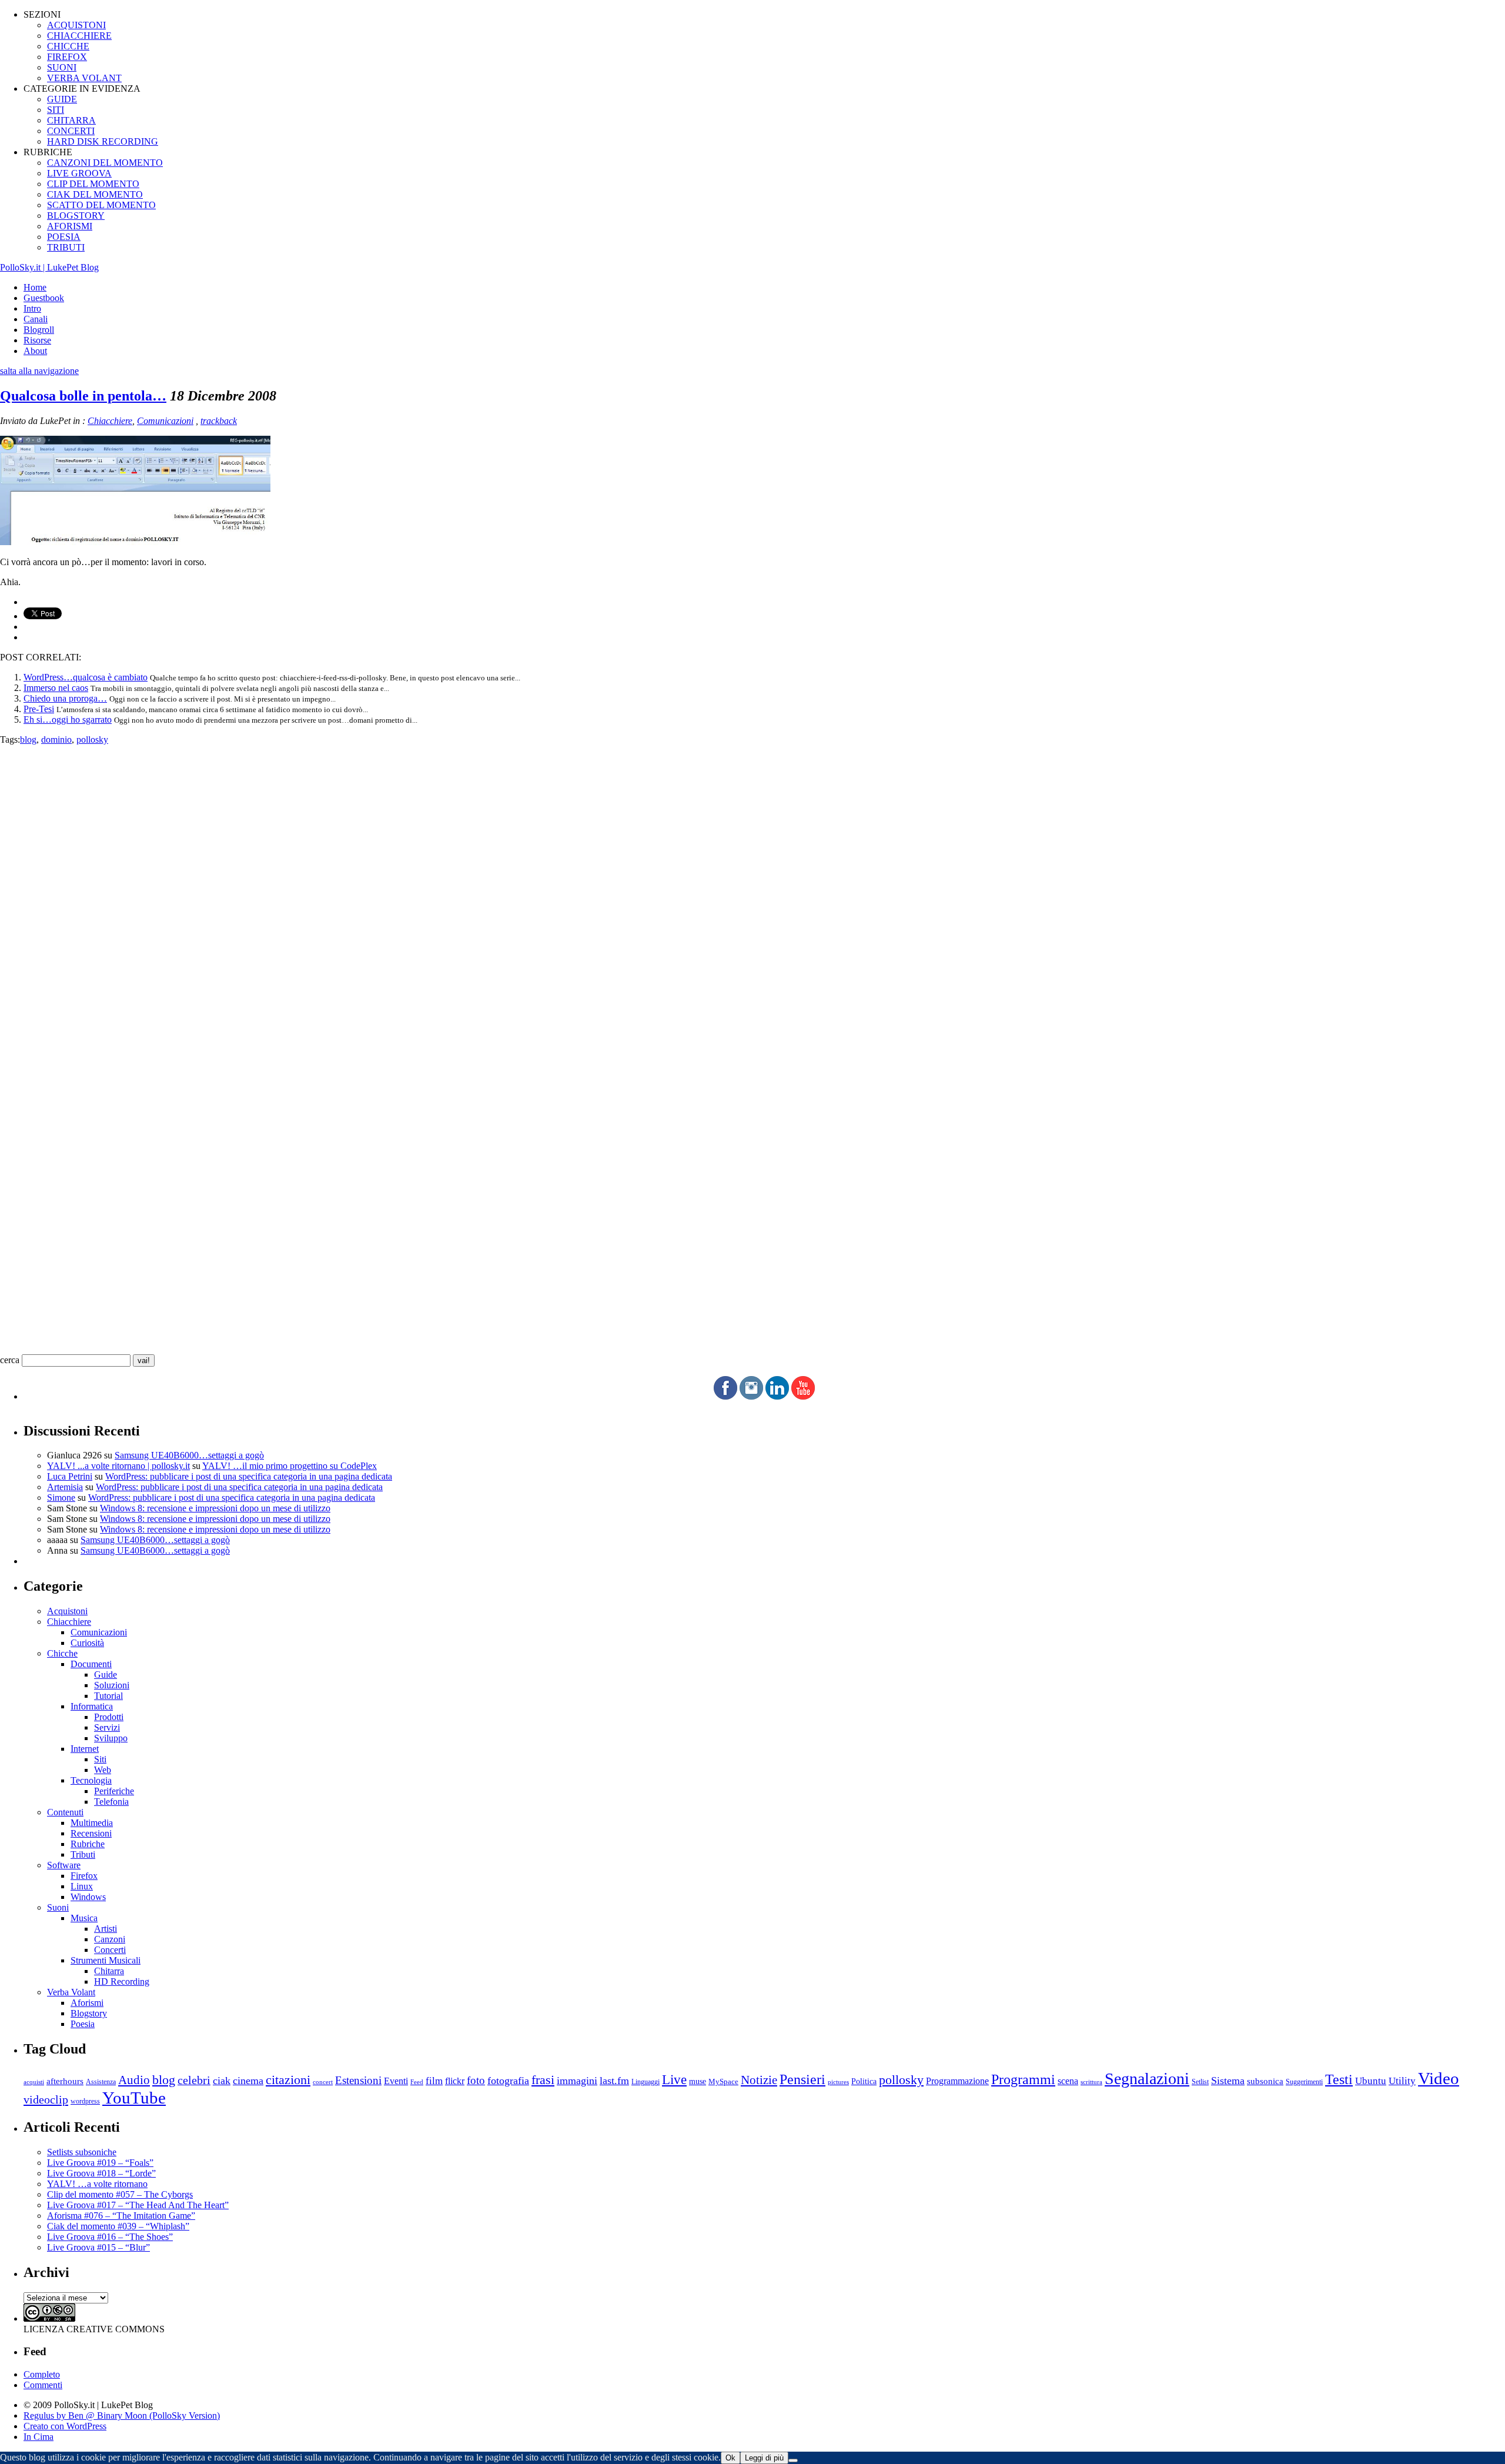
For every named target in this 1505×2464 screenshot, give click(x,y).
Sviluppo (111, 1738)
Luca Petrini (70, 1476)
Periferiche (114, 1791)
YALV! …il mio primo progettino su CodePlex (290, 1466)
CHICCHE (68, 46)
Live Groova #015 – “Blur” (98, 2247)
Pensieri (802, 2079)
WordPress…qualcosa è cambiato (86, 677)
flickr (455, 2081)
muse (698, 2081)
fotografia (508, 2081)
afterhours (65, 2081)
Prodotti (109, 1717)
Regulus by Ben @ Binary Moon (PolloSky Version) (122, 2415)
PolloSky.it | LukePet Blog (49, 267)
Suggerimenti (1304, 2082)
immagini (577, 2081)
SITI (56, 110)
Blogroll (39, 330)
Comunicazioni (165, 421)
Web (103, 1770)
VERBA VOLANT (84, 78)
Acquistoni (67, 1611)
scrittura (1091, 2082)
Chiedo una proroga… (65, 698)
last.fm (614, 2081)
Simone (61, 1498)
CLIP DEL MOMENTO (93, 184)
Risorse (37, 340)
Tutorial (108, 1696)
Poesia (83, 2024)
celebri (194, 2080)
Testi (1339, 2079)
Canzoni (110, 1939)
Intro (32, 308)
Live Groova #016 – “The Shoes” (110, 2237)
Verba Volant (71, 1992)
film (434, 2081)
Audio (134, 2080)
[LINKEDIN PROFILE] (777, 1396)
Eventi (396, 2081)
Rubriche (88, 1844)
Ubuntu (1371, 2081)
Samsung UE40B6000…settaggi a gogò (189, 1455)
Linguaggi (646, 2082)
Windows (88, 1897)
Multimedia (92, 1823)
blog (28, 739)
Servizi (107, 1727)
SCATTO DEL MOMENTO (101, 205)
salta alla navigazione (39, 371)
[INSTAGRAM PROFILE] (751, 1396)
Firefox (84, 1876)
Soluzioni (112, 1685)
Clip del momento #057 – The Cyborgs (120, 2194)
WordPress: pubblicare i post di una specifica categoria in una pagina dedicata (249, 1476)
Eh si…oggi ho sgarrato (68, 719)
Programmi (1023, 2079)
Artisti (106, 1929)
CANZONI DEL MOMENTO (105, 163)
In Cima (39, 2437)
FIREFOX (67, 57)
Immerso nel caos (56, 688)
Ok (730, 2458)
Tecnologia (91, 1780)
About (35, 351)
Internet (85, 1749)
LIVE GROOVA (79, 173)
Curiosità (87, 1643)
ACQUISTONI (76, 25)
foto (476, 2080)
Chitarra (109, 1971)
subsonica (1265, 2081)
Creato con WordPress (65, 2426)
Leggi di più (764, 2458)
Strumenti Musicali (106, 1960)
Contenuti (65, 1812)
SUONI (62, 67)
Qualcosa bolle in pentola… (83, 396)
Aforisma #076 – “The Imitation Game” (121, 2216)
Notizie (759, 2080)
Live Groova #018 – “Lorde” (101, 2173)
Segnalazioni (1147, 2079)
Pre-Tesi (39, 709)
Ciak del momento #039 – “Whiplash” (118, 2226)
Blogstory (89, 2013)
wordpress (85, 2101)
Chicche (62, 1653)
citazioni (288, 2080)
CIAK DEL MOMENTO (95, 194)
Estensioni (358, 2080)
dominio (56, 739)
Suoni (58, 1907)
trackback (219, 421)
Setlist (1200, 2082)
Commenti (43, 2385)
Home (35, 287)
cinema (248, 2081)
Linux (82, 1886)
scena (1068, 2081)
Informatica (92, 1706)
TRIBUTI (66, 247)
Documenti (91, 1664)
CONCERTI (71, 131)
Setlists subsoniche (82, 2152)
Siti (100, 1759)
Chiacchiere (110, 421)
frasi (543, 2080)
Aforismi (87, 2003)
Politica (864, 2081)
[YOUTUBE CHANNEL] (803, 1396)
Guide (106, 1675)
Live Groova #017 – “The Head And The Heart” (138, 2205)
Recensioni (91, 1833)
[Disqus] (752, 892)
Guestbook (44, 298)
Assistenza (101, 2082)
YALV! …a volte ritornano (97, 2184)
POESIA (64, 237)
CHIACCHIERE (79, 36)
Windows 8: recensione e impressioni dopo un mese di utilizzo (215, 1508)
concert (323, 2082)
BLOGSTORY (76, 216)
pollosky (92, 739)
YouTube (134, 2098)
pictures (838, 2082)
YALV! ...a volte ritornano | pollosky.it (118, 1466)
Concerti (110, 1950)
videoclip (46, 2099)
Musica (84, 1918)
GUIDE (62, 99)
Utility (1402, 2081)
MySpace (723, 2081)
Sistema (1228, 2081)
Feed (417, 2082)
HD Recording (122, 1981)
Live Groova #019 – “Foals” (100, 2163)
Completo (42, 2374)
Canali (36, 319)
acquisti (34, 2082)
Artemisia (65, 1487)
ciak (222, 2081)
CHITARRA (71, 120)
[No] (793, 2460)
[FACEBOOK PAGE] (725, 1396)
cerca (10, 1360)
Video (1439, 2078)
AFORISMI (70, 226)
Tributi (83, 1854)
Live (674, 2080)
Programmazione (957, 2081)
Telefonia (111, 1802)
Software (64, 1865)
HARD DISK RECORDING (103, 141)
